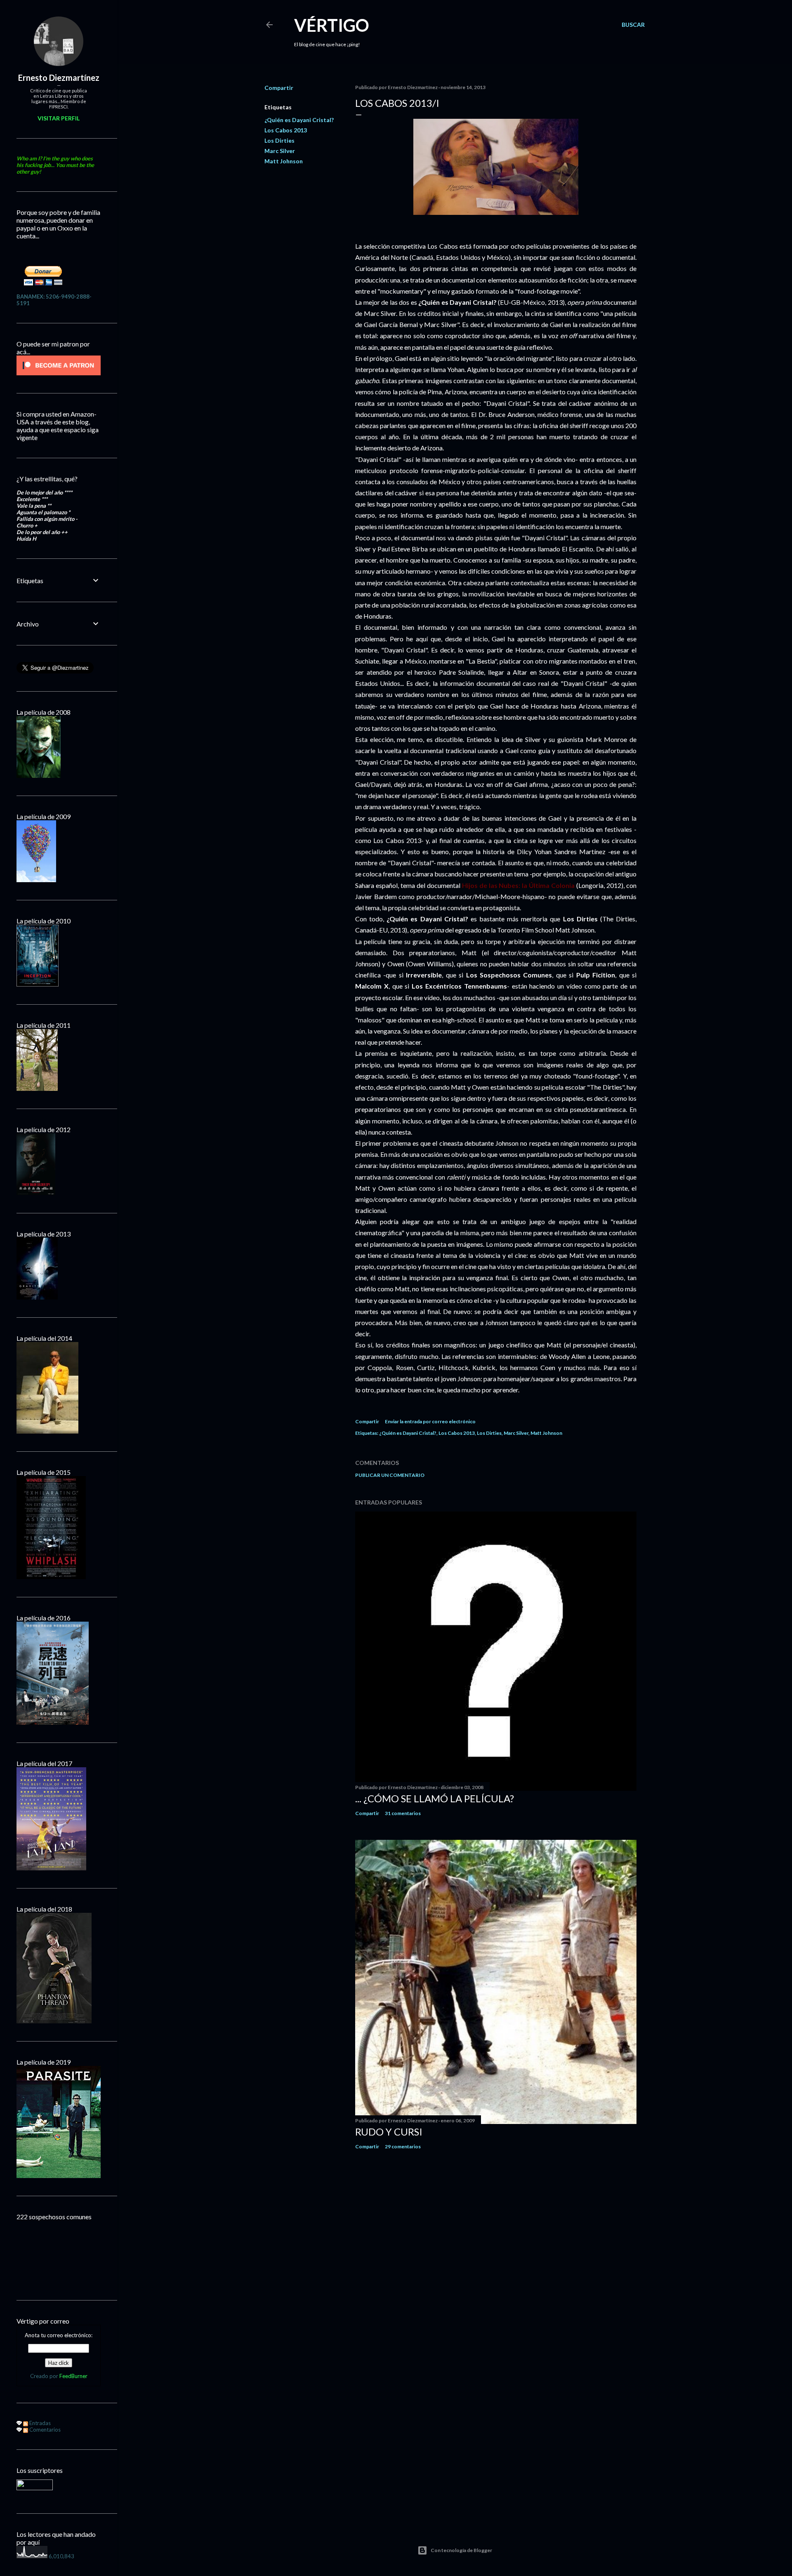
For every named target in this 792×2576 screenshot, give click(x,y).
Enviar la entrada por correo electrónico (430, 1421)
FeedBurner (73, 2376)
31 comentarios (403, 1813)
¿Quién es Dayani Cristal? (299, 120)
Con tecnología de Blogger (461, 2550)
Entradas (39, 2423)
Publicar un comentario (390, 1475)
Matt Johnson (284, 161)
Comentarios (44, 2430)
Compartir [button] (279, 88)
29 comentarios (403, 2146)
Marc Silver (280, 151)
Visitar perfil (59, 118)
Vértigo (332, 25)
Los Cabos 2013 (286, 130)
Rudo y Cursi (389, 2132)
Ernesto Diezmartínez (59, 78)
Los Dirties (279, 140)
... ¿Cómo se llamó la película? (435, 1798)
